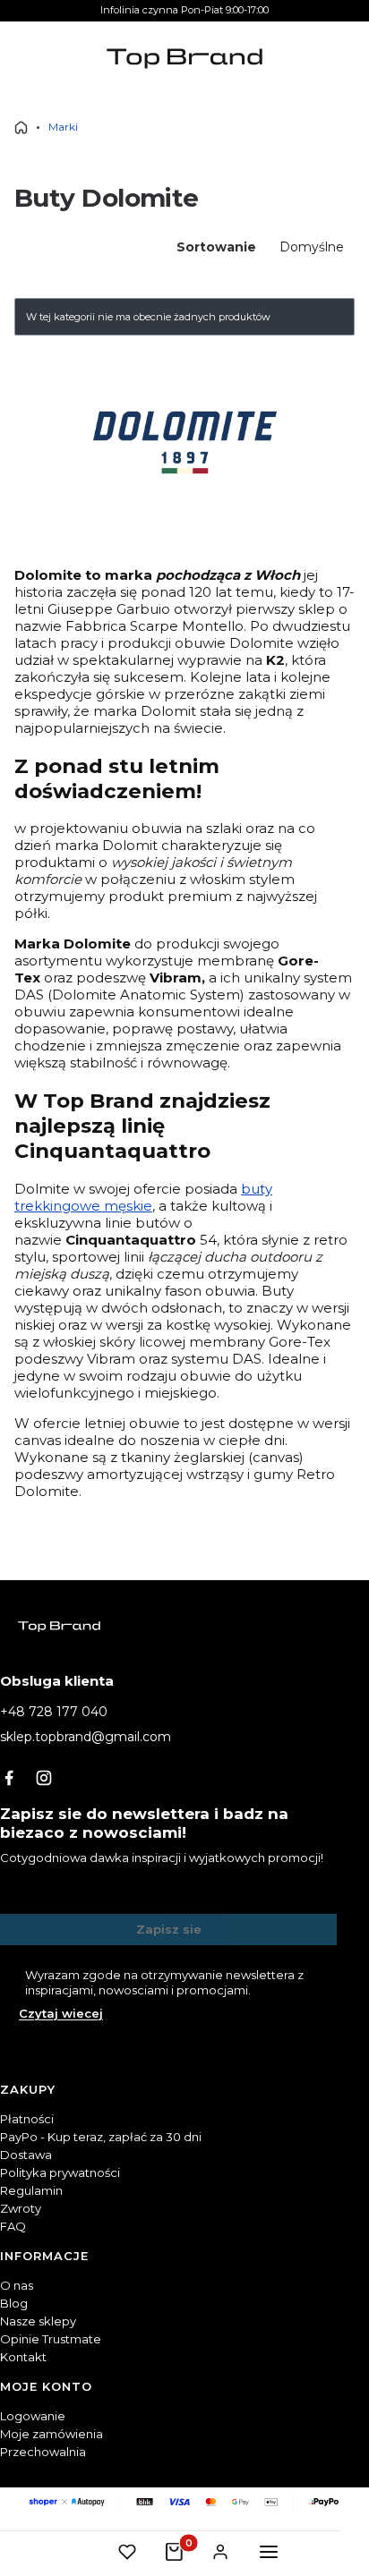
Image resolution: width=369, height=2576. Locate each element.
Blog (14, 2303)
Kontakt (23, 2357)
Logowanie (33, 2416)
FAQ (13, 2226)
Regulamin (31, 2190)
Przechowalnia (43, 2452)
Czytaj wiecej (61, 2013)
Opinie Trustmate (51, 2339)
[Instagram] (44, 1778)
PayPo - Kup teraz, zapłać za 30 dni (101, 2137)
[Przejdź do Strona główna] (21, 128)
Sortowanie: (216, 247)
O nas (17, 2285)
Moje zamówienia (51, 2434)
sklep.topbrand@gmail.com (86, 1737)
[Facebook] (9, 1778)
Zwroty (21, 2208)
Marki (63, 127)
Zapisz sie (169, 1929)
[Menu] (269, 2552)
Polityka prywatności (60, 2172)
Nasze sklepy (38, 2321)
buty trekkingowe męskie (143, 1197)
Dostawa (26, 2155)
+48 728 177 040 (54, 1712)
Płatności (27, 2119)
